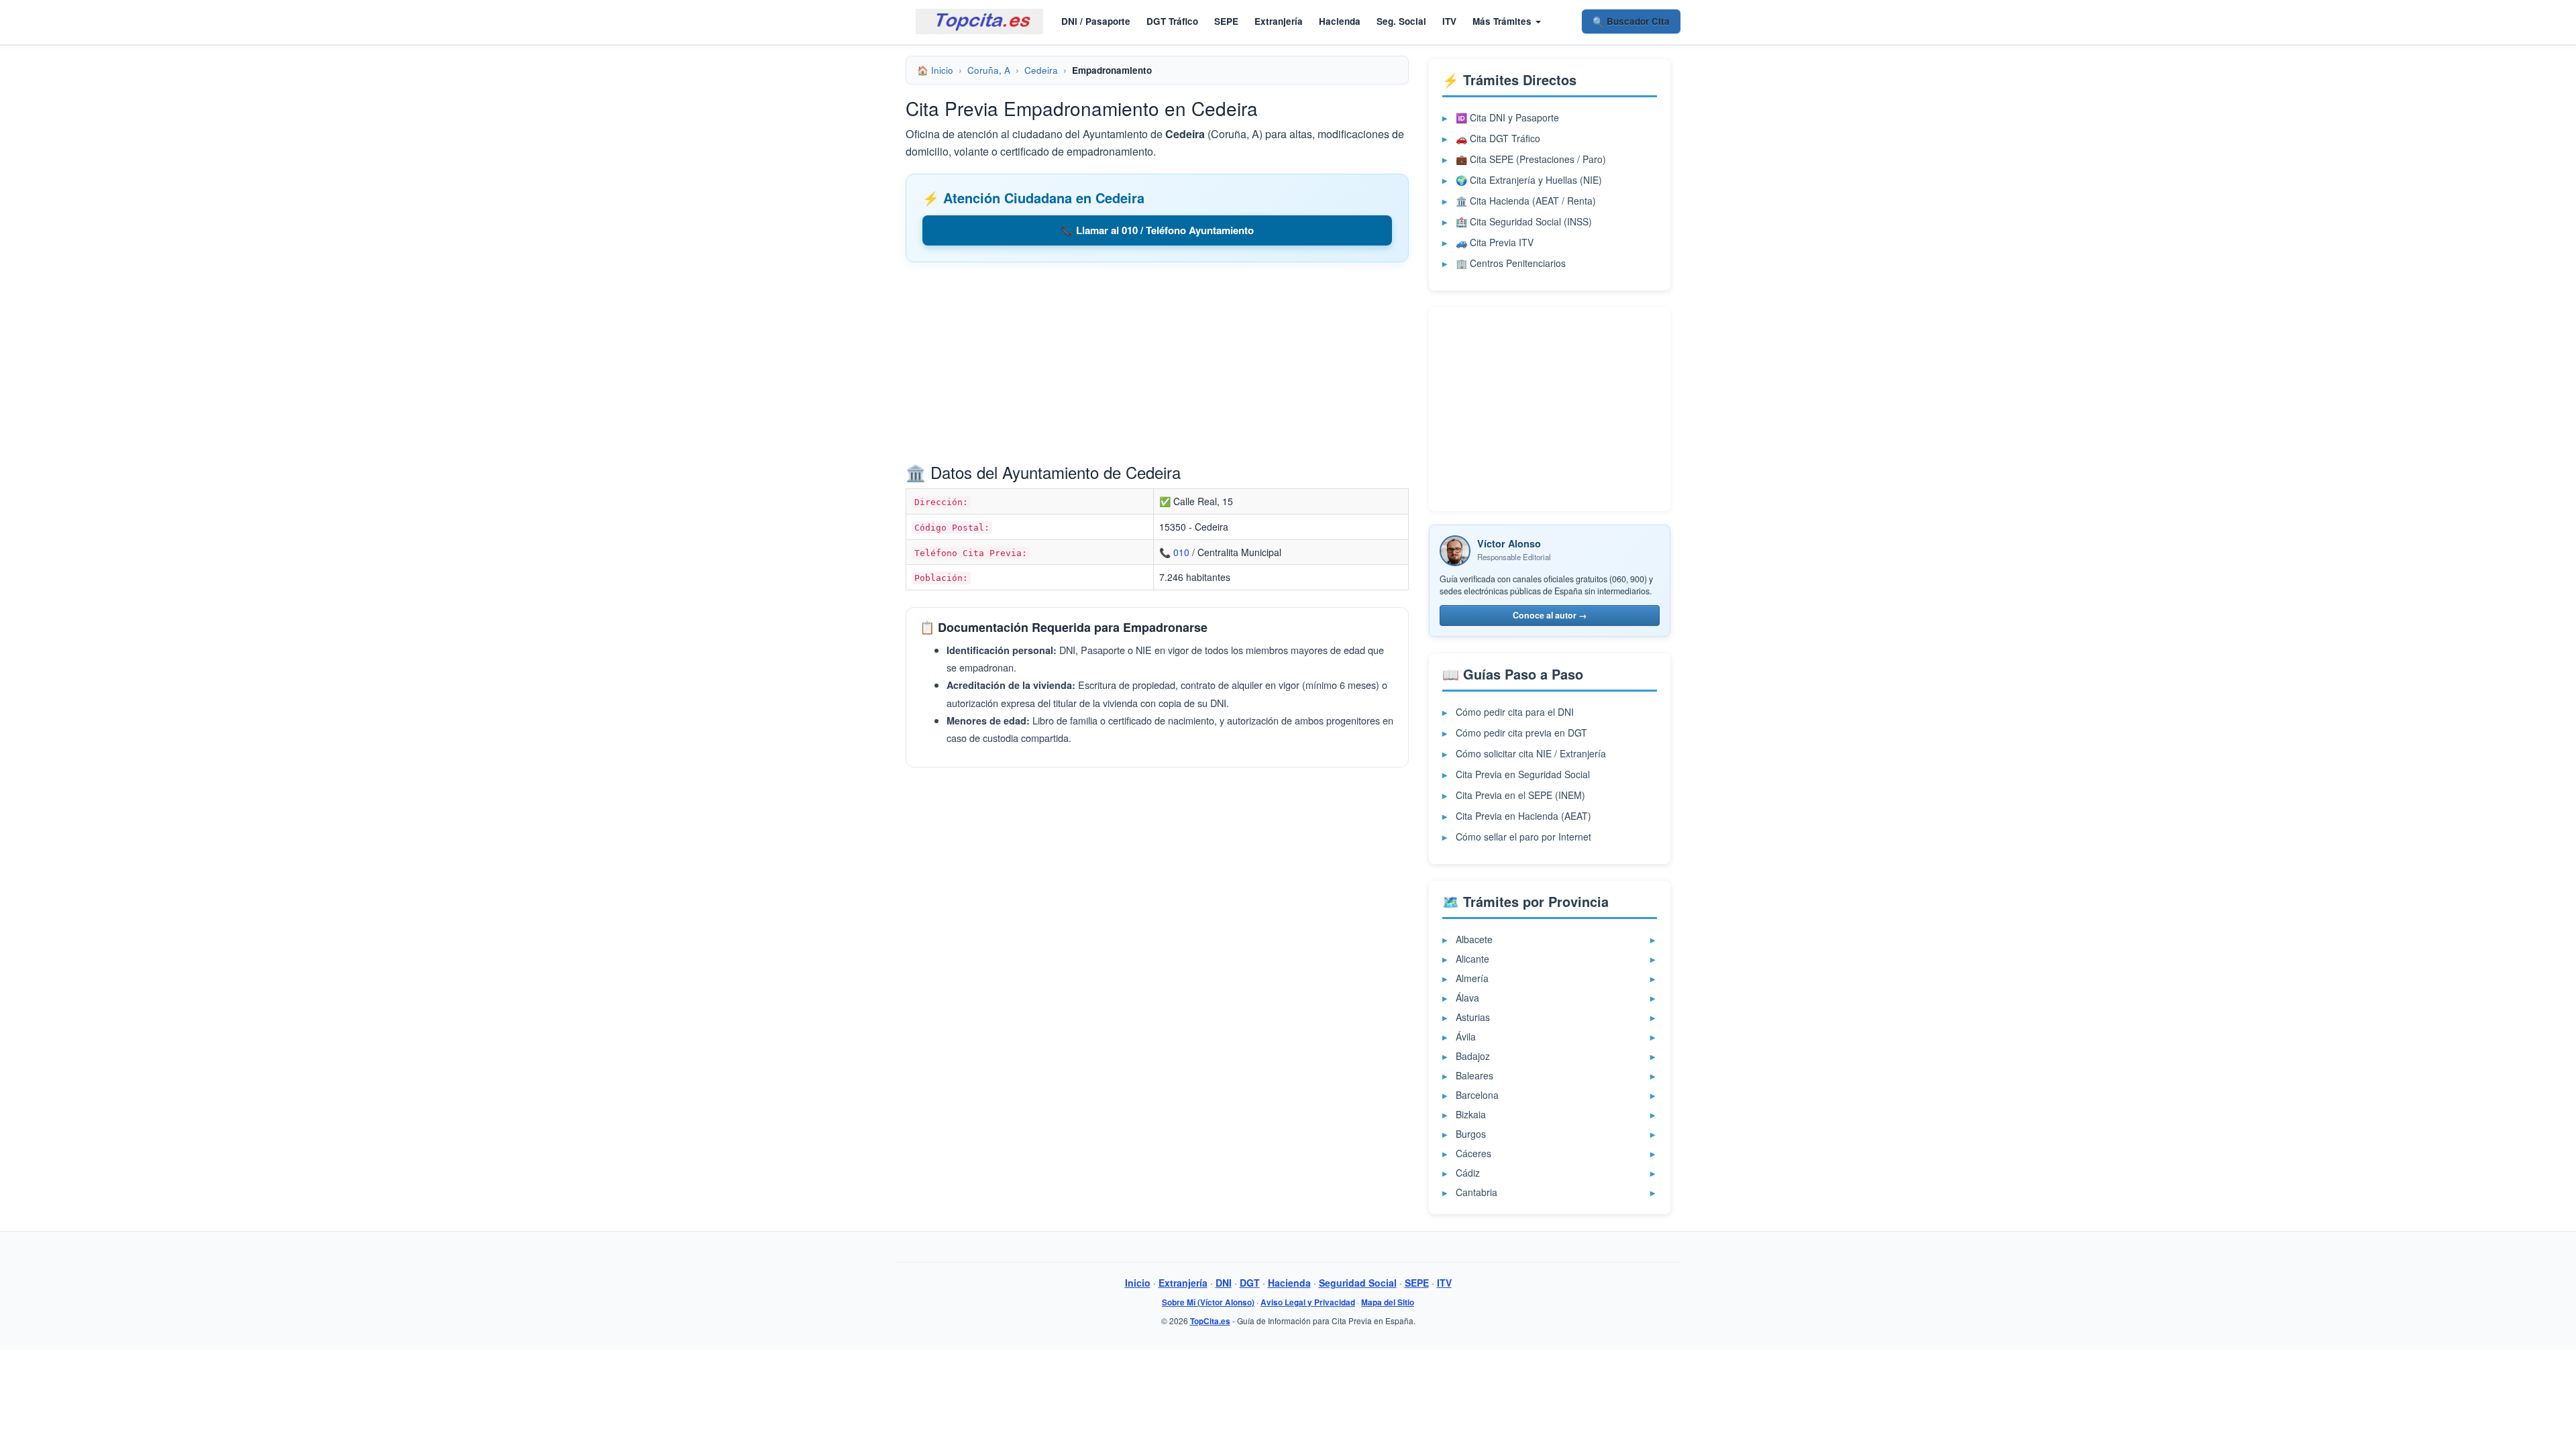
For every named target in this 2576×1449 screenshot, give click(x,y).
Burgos (1471, 1134)
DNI (1224, 1283)
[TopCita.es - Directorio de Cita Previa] (979, 21)
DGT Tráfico (1172, 21)
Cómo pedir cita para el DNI (1515, 712)
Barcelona (1477, 1095)
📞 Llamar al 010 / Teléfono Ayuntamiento (1157, 230)
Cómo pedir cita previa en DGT (1521, 733)
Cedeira (1041, 70)
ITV (1449, 21)
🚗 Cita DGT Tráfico (1498, 138)
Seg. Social (1401, 21)
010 (1181, 552)
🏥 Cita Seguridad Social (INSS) (1524, 221)
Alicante (1472, 959)
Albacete (1474, 939)
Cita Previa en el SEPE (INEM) (1520, 795)
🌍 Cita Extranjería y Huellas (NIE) (1529, 180)
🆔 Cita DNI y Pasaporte (1507, 117)
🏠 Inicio (935, 70)
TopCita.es (1210, 1321)
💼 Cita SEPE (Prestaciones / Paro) (1531, 159)
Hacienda (1340, 21)
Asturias (1473, 1017)
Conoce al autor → (1550, 615)
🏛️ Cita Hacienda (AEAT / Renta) (1526, 201)
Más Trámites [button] (1503, 21)
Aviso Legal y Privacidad (1308, 1302)
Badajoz (1473, 1056)
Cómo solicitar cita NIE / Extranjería (1531, 753)
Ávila (1466, 1036)
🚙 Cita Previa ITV (1495, 242)
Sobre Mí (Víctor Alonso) (1208, 1302)
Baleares (1474, 1075)
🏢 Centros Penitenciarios (1511, 263)
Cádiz (1468, 1173)
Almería (1472, 978)
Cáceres (1473, 1153)
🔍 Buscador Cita (1631, 21)
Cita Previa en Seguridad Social (1523, 774)
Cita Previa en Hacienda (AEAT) (1523, 816)
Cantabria (1477, 1192)
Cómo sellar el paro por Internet (1523, 837)
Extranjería (1279, 21)
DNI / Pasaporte (1096, 21)
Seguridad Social (1358, 1283)
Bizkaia (1471, 1114)
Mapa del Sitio (1388, 1302)
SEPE (1226, 21)
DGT (1250, 1283)
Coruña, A (989, 70)
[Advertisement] (1157, 366)
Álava (1467, 998)
